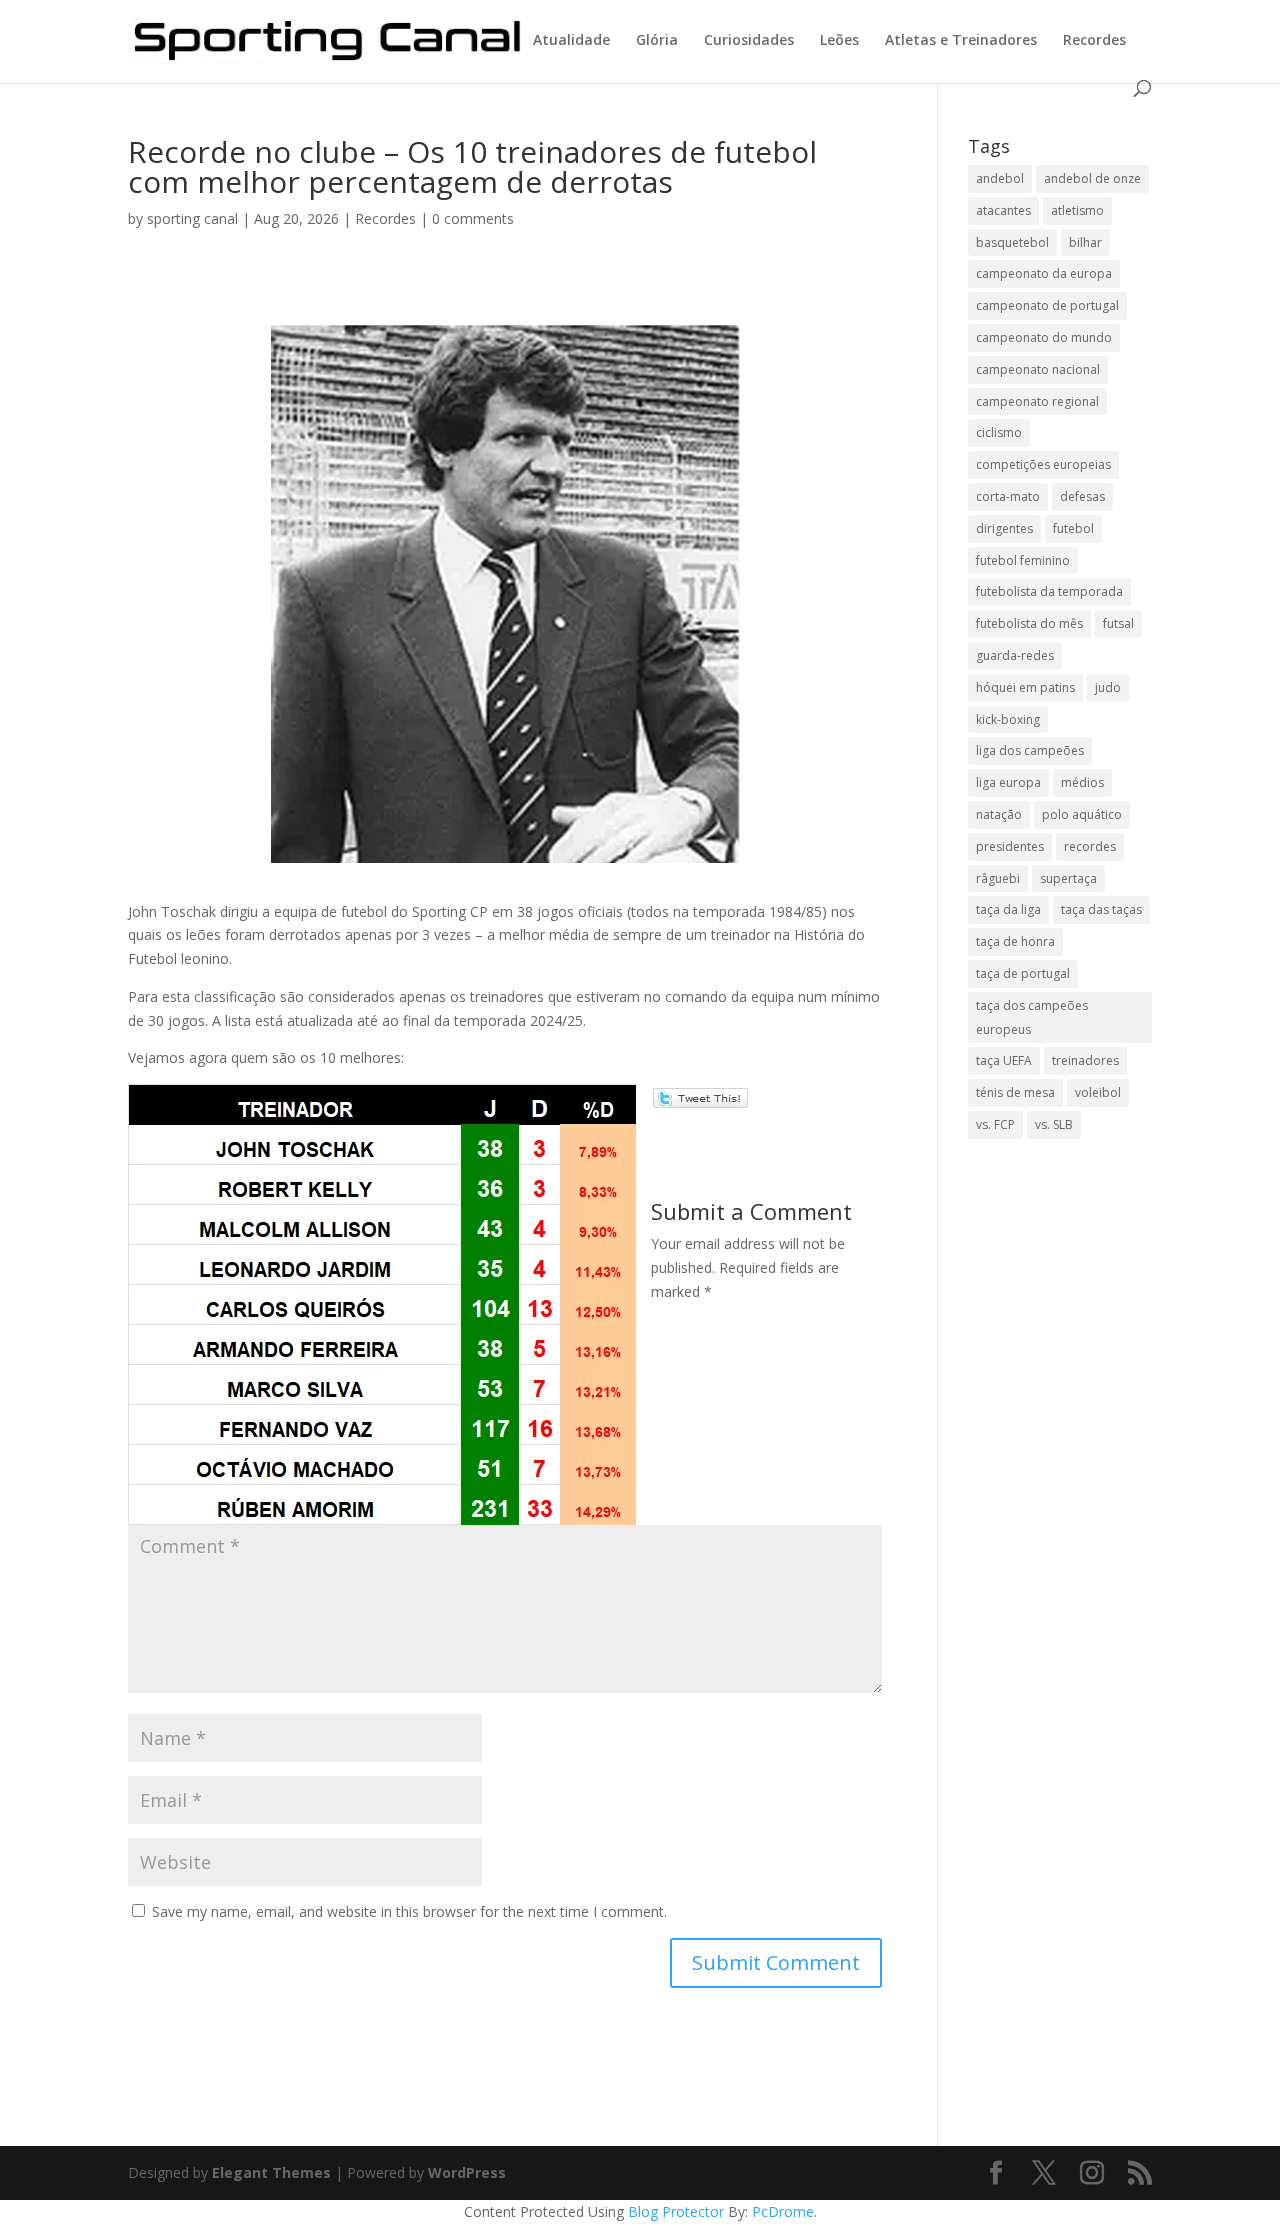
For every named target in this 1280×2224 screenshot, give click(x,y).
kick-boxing (1008, 719)
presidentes (1010, 846)
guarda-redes (1015, 655)
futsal (1118, 623)
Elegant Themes (271, 2172)
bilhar (1085, 242)
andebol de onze (1092, 178)
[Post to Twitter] (699, 1095)
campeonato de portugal (1047, 305)
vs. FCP (995, 1124)
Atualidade (571, 41)
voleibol (1098, 1092)
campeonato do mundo (1044, 337)
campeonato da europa (1044, 273)
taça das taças (1101, 909)
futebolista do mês (1029, 623)
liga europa (1008, 782)
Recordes (1094, 41)
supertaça (1068, 878)
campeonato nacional (1038, 369)
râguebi (998, 878)
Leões (839, 41)
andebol (1000, 178)
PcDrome (783, 2211)
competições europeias (1043, 464)
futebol (1073, 528)
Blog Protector (676, 2211)
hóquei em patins (1025, 687)
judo (1108, 687)
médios (1082, 782)
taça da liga (1008, 909)
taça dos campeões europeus (1032, 1017)
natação (999, 814)
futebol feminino (1023, 560)
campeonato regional (1037, 401)
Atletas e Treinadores (961, 41)
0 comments (473, 218)
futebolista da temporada (1049, 591)
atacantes (1003, 210)
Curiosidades (749, 41)
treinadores (1085, 1060)
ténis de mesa (1015, 1092)
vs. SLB (1054, 1124)
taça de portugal (1023, 973)
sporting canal (192, 218)
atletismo (1077, 210)
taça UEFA (1004, 1060)
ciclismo (999, 432)
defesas (1082, 496)
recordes (1090, 846)
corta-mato (1008, 496)
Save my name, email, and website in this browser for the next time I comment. (409, 1911)
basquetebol (1012, 242)
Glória (657, 41)
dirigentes (1004, 528)
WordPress (467, 2172)
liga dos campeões (1030, 750)
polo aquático (1082, 814)
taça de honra (1015, 941)
